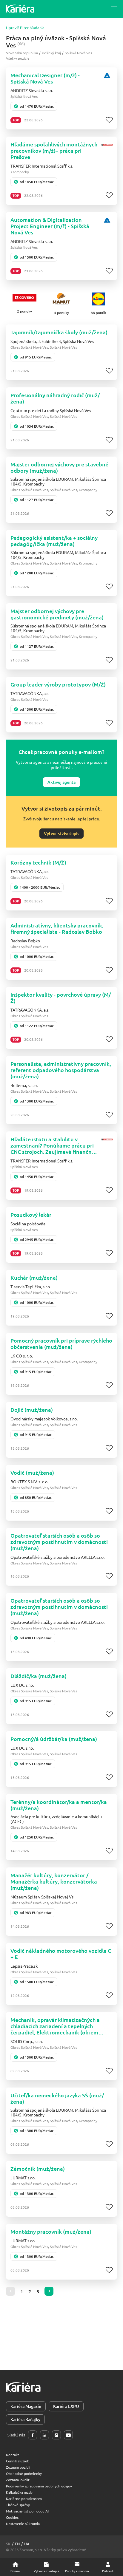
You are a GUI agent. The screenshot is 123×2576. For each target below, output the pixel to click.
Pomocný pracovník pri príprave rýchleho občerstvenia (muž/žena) (61, 1343)
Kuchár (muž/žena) (34, 1277)
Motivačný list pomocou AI (27, 2511)
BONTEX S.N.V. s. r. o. (29, 1482)
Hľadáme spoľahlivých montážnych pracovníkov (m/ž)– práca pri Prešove (54, 150)
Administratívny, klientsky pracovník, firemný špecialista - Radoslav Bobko (57, 928)
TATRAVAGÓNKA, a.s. (30, 693)
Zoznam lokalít (18, 2480)
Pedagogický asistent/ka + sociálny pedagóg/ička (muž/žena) (54, 541)
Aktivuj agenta (61, 782)
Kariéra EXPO (66, 2406)
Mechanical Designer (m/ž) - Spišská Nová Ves (45, 78)
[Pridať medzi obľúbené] (109, 120)
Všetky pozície (18, 58)
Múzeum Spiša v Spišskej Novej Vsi (43, 1897)
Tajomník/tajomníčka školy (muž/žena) (59, 332)
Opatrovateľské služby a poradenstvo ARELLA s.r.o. (57, 1557)
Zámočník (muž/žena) (38, 2168)
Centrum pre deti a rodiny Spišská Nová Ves (51, 410)
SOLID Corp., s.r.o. (27, 2041)
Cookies (12, 2517)
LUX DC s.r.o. (22, 1685)
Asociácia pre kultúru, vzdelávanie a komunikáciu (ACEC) (56, 1819)
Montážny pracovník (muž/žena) (51, 2231)
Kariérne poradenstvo (24, 2498)
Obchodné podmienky (24, 2473)
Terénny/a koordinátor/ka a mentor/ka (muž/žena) (59, 1805)
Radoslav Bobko (25, 941)
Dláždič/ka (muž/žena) (39, 1676)
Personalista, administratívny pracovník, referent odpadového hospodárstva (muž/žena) (61, 1070)
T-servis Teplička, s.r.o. (31, 1287)
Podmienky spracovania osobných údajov (39, 2486)
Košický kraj (51, 53)
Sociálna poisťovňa (28, 1224)
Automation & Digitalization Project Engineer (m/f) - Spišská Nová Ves (50, 226)
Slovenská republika (22, 53)
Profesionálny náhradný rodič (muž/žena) (55, 398)
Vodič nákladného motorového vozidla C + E (61, 1954)
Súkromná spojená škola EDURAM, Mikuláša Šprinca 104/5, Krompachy (58, 481)
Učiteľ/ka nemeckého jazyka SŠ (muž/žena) (57, 2098)
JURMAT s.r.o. (23, 2178)
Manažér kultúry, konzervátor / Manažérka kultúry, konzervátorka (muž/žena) (54, 1881)
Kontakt (13, 2455)
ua (27, 2544)
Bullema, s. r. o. (24, 1085)
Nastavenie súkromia (23, 2524)
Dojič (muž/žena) (32, 1410)
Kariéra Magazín (26, 2406)
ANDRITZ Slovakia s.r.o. (32, 90)
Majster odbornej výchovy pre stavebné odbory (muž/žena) (59, 467)
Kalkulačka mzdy (19, 2492)
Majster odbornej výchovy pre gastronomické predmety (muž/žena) (57, 614)
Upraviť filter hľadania (25, 28)
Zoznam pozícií (18, 2467)
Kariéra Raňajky (25, 2419)
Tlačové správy (18, 2505)
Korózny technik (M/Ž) (38, 862)
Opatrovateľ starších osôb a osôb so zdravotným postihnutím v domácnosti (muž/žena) (59, 1542)
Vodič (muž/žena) (32, 1472)
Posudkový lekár (31, 1214)
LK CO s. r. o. (22, 1356)
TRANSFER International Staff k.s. (42, 166)
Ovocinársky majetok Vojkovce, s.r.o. (44, 1419)
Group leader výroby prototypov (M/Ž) (58, 684)
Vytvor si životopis (61, 833)
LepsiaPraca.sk (24, 1966)
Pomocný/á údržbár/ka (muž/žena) (54, 1739)
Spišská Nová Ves (78, 53)
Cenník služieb (18, 2461)
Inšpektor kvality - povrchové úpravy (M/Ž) (61, 998)
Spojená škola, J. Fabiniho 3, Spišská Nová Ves (52, 341)
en (17, 2544)
